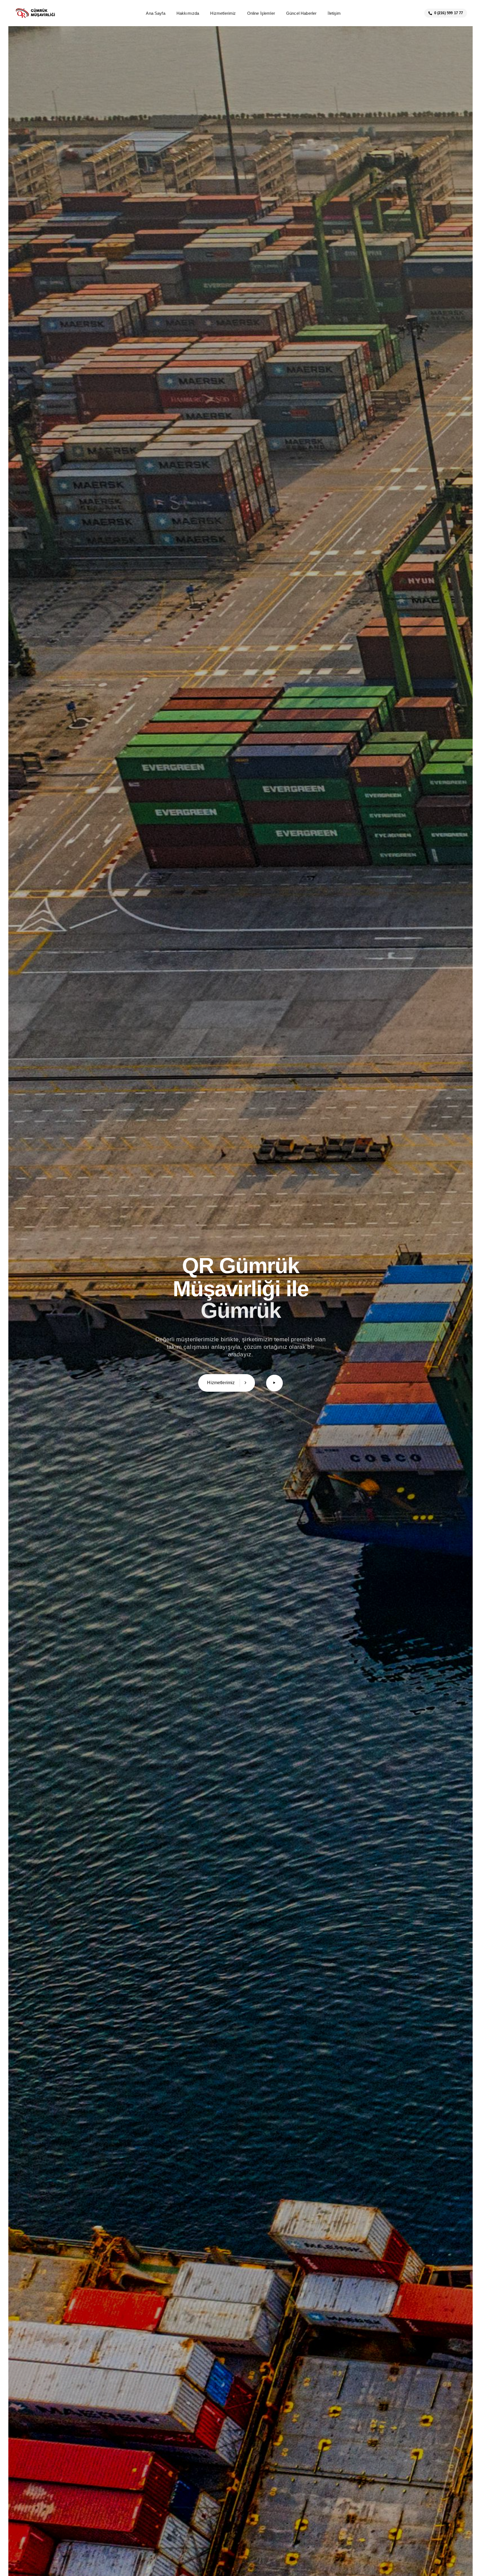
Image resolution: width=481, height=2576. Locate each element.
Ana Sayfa (155, 13)
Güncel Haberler (301, 13)
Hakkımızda (188, 13)
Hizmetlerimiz (223, 13)
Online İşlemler (261, 13)
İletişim (334, 13)
